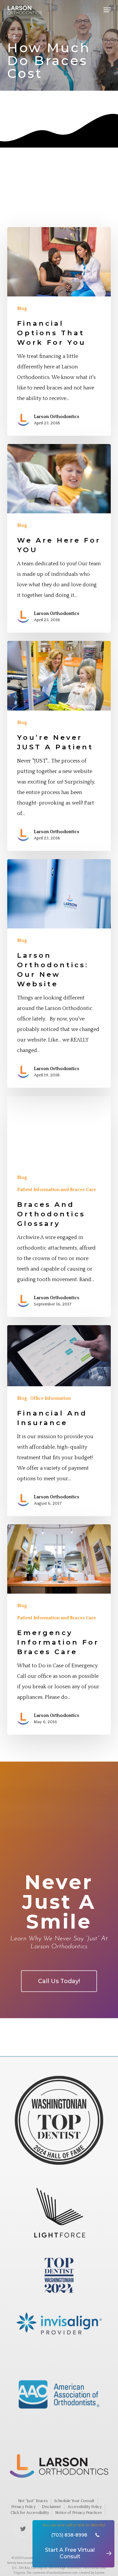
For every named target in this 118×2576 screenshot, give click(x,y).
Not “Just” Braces (33, 2501)
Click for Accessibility (30, 2513)
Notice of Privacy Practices (79, 2513)
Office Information (50, 1398)
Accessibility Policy (85, 2507)
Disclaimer (51, 2507)
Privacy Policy (23, 2507)
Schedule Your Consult (74, 2501)
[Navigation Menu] (107, 10)
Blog (22, 309)
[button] (59, 1981)
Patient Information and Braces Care (57, 1190)
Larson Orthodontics (57, 417)
